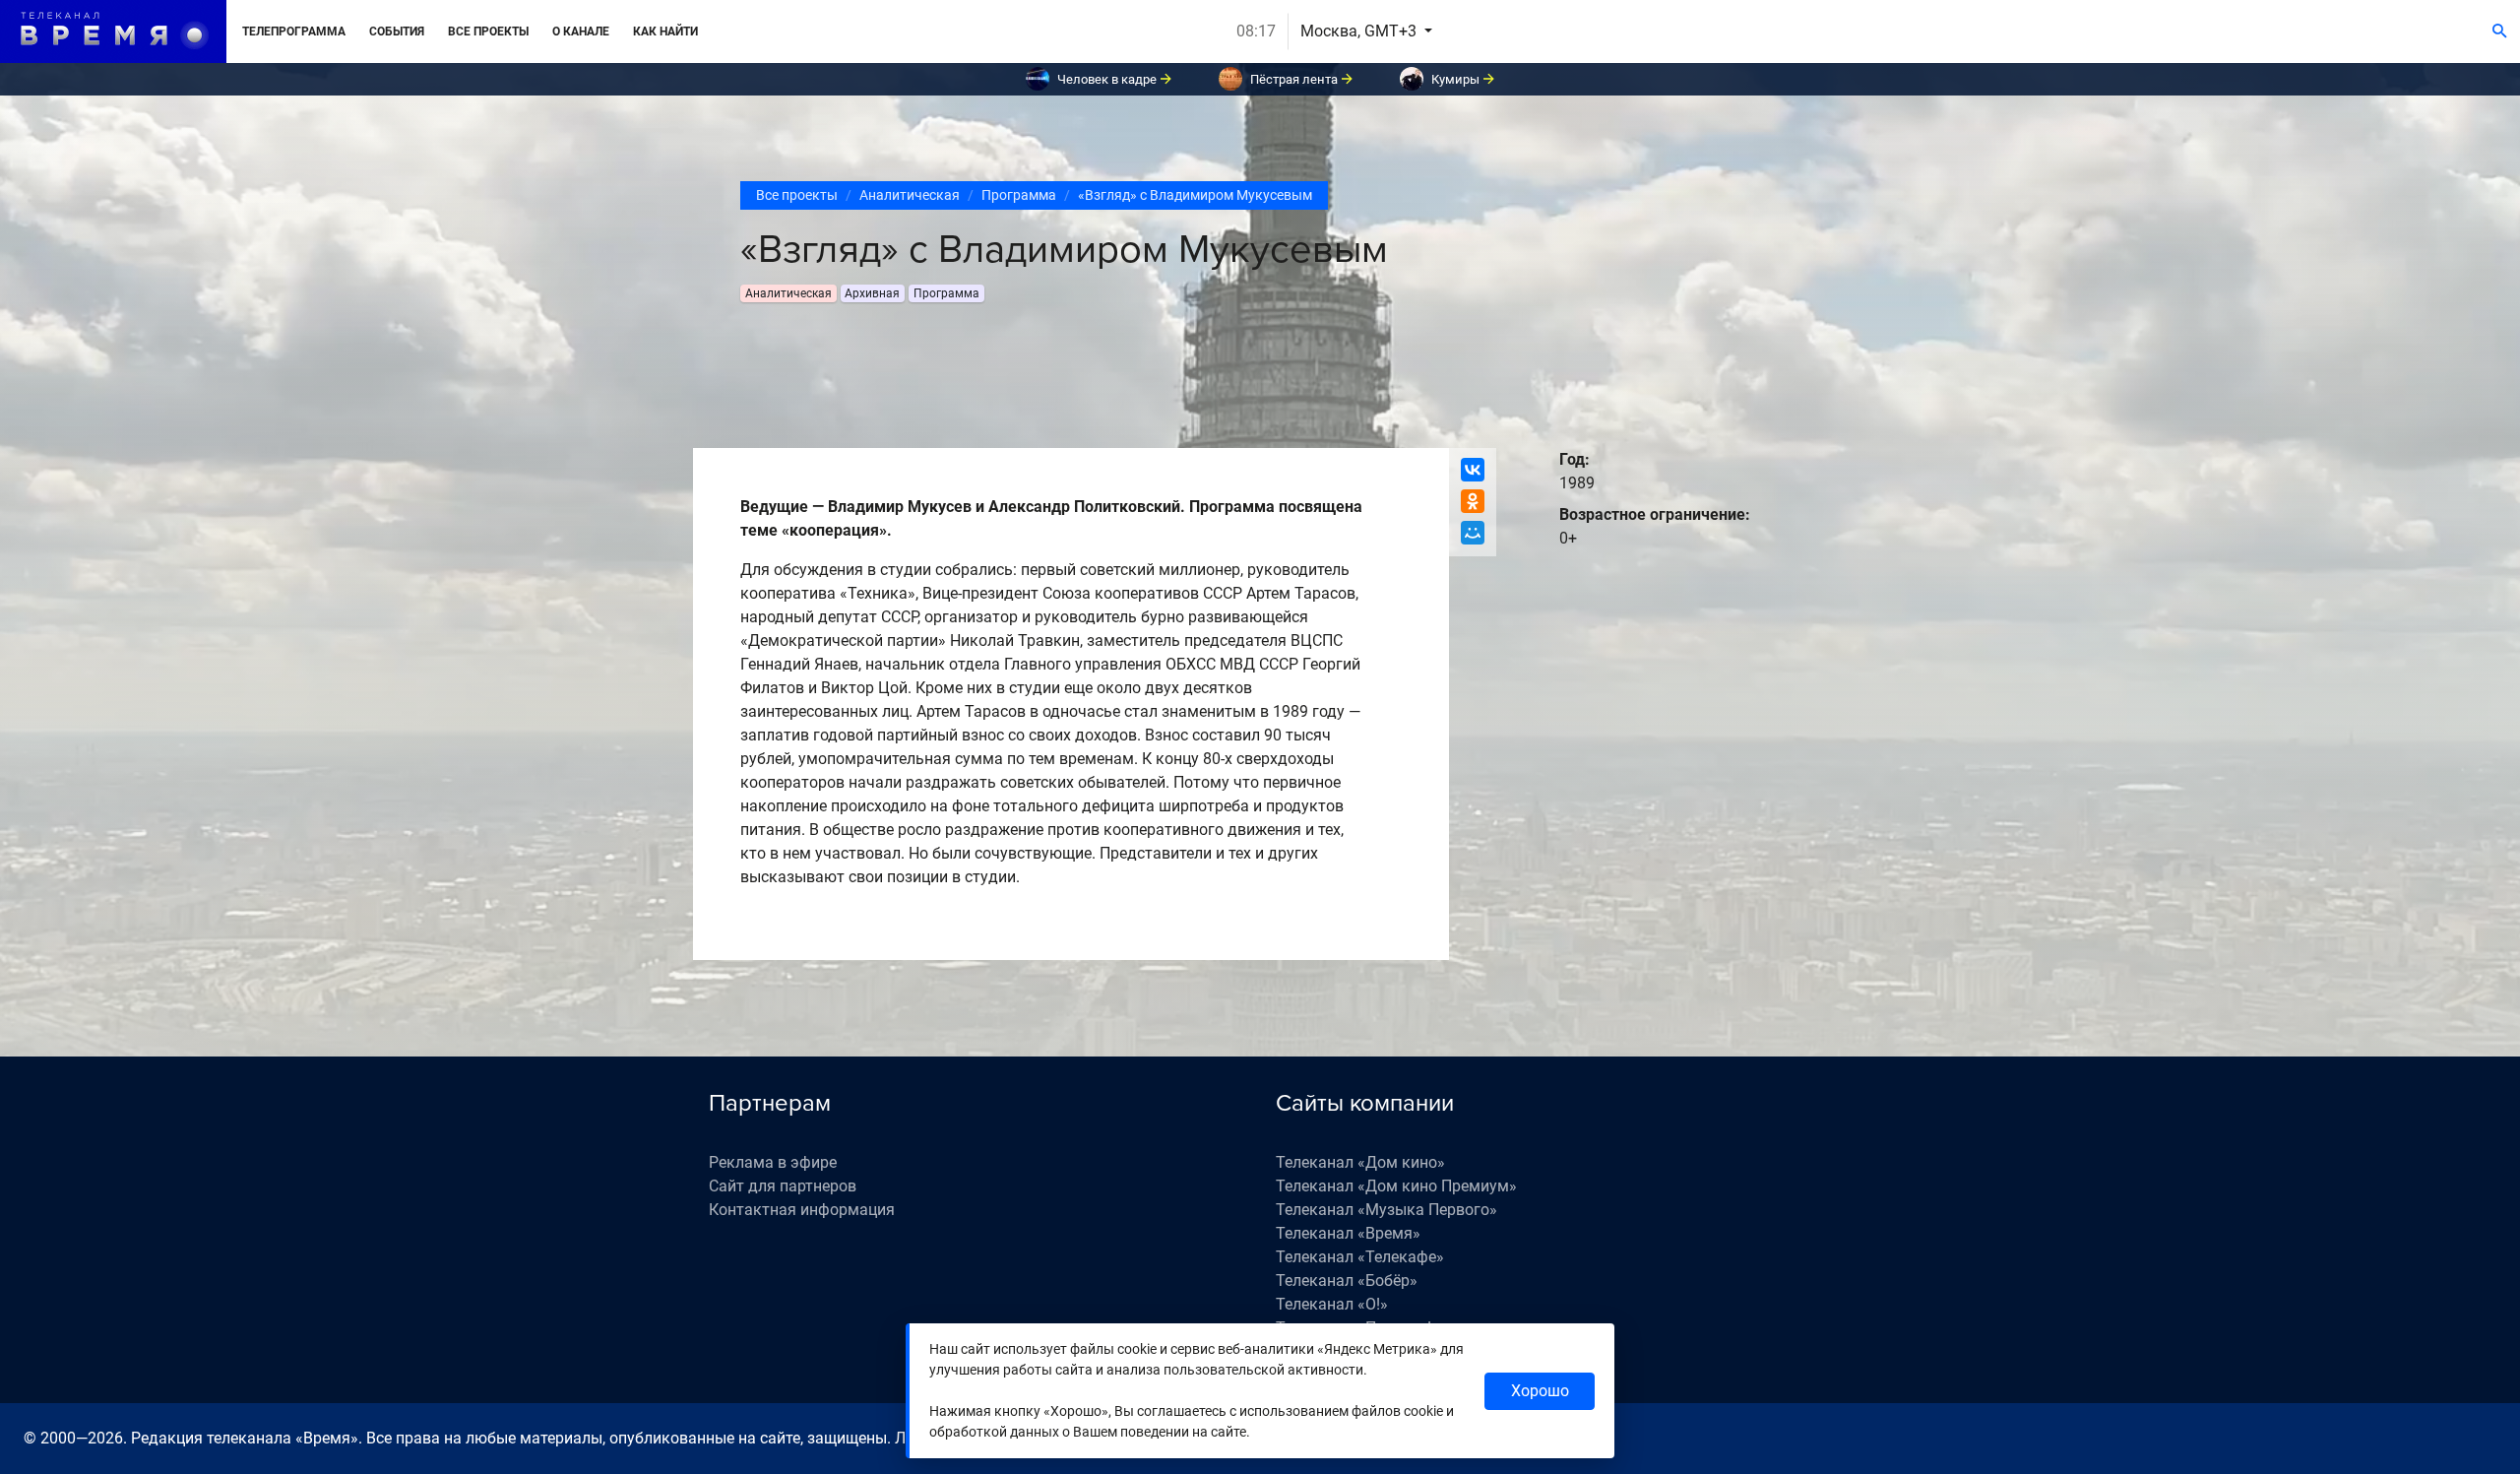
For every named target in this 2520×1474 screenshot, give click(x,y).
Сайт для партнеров (783, 1186)
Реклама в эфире (773, 1162)
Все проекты (488, 32)
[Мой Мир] (1473, 533)
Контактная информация (802, 1210)
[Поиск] (2500, 32)
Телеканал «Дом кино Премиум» (1396, 1186)
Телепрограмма (294, 32)
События (397, 32)
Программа (1019, 195)
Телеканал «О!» (1332, 1304)
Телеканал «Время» (1348, 1233)
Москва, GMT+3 (1360, 31)
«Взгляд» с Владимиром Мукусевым (1195, 195)
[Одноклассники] (1473, 501)
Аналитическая (910, 195)
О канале (581, 32)
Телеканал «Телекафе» (1360, 1257)
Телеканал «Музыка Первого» (1386, 1210)
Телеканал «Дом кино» (1360, 1162)
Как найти (665, 32)
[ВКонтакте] (1473, 470)
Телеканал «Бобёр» (1347, 1281)
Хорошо (1540, 1391)
